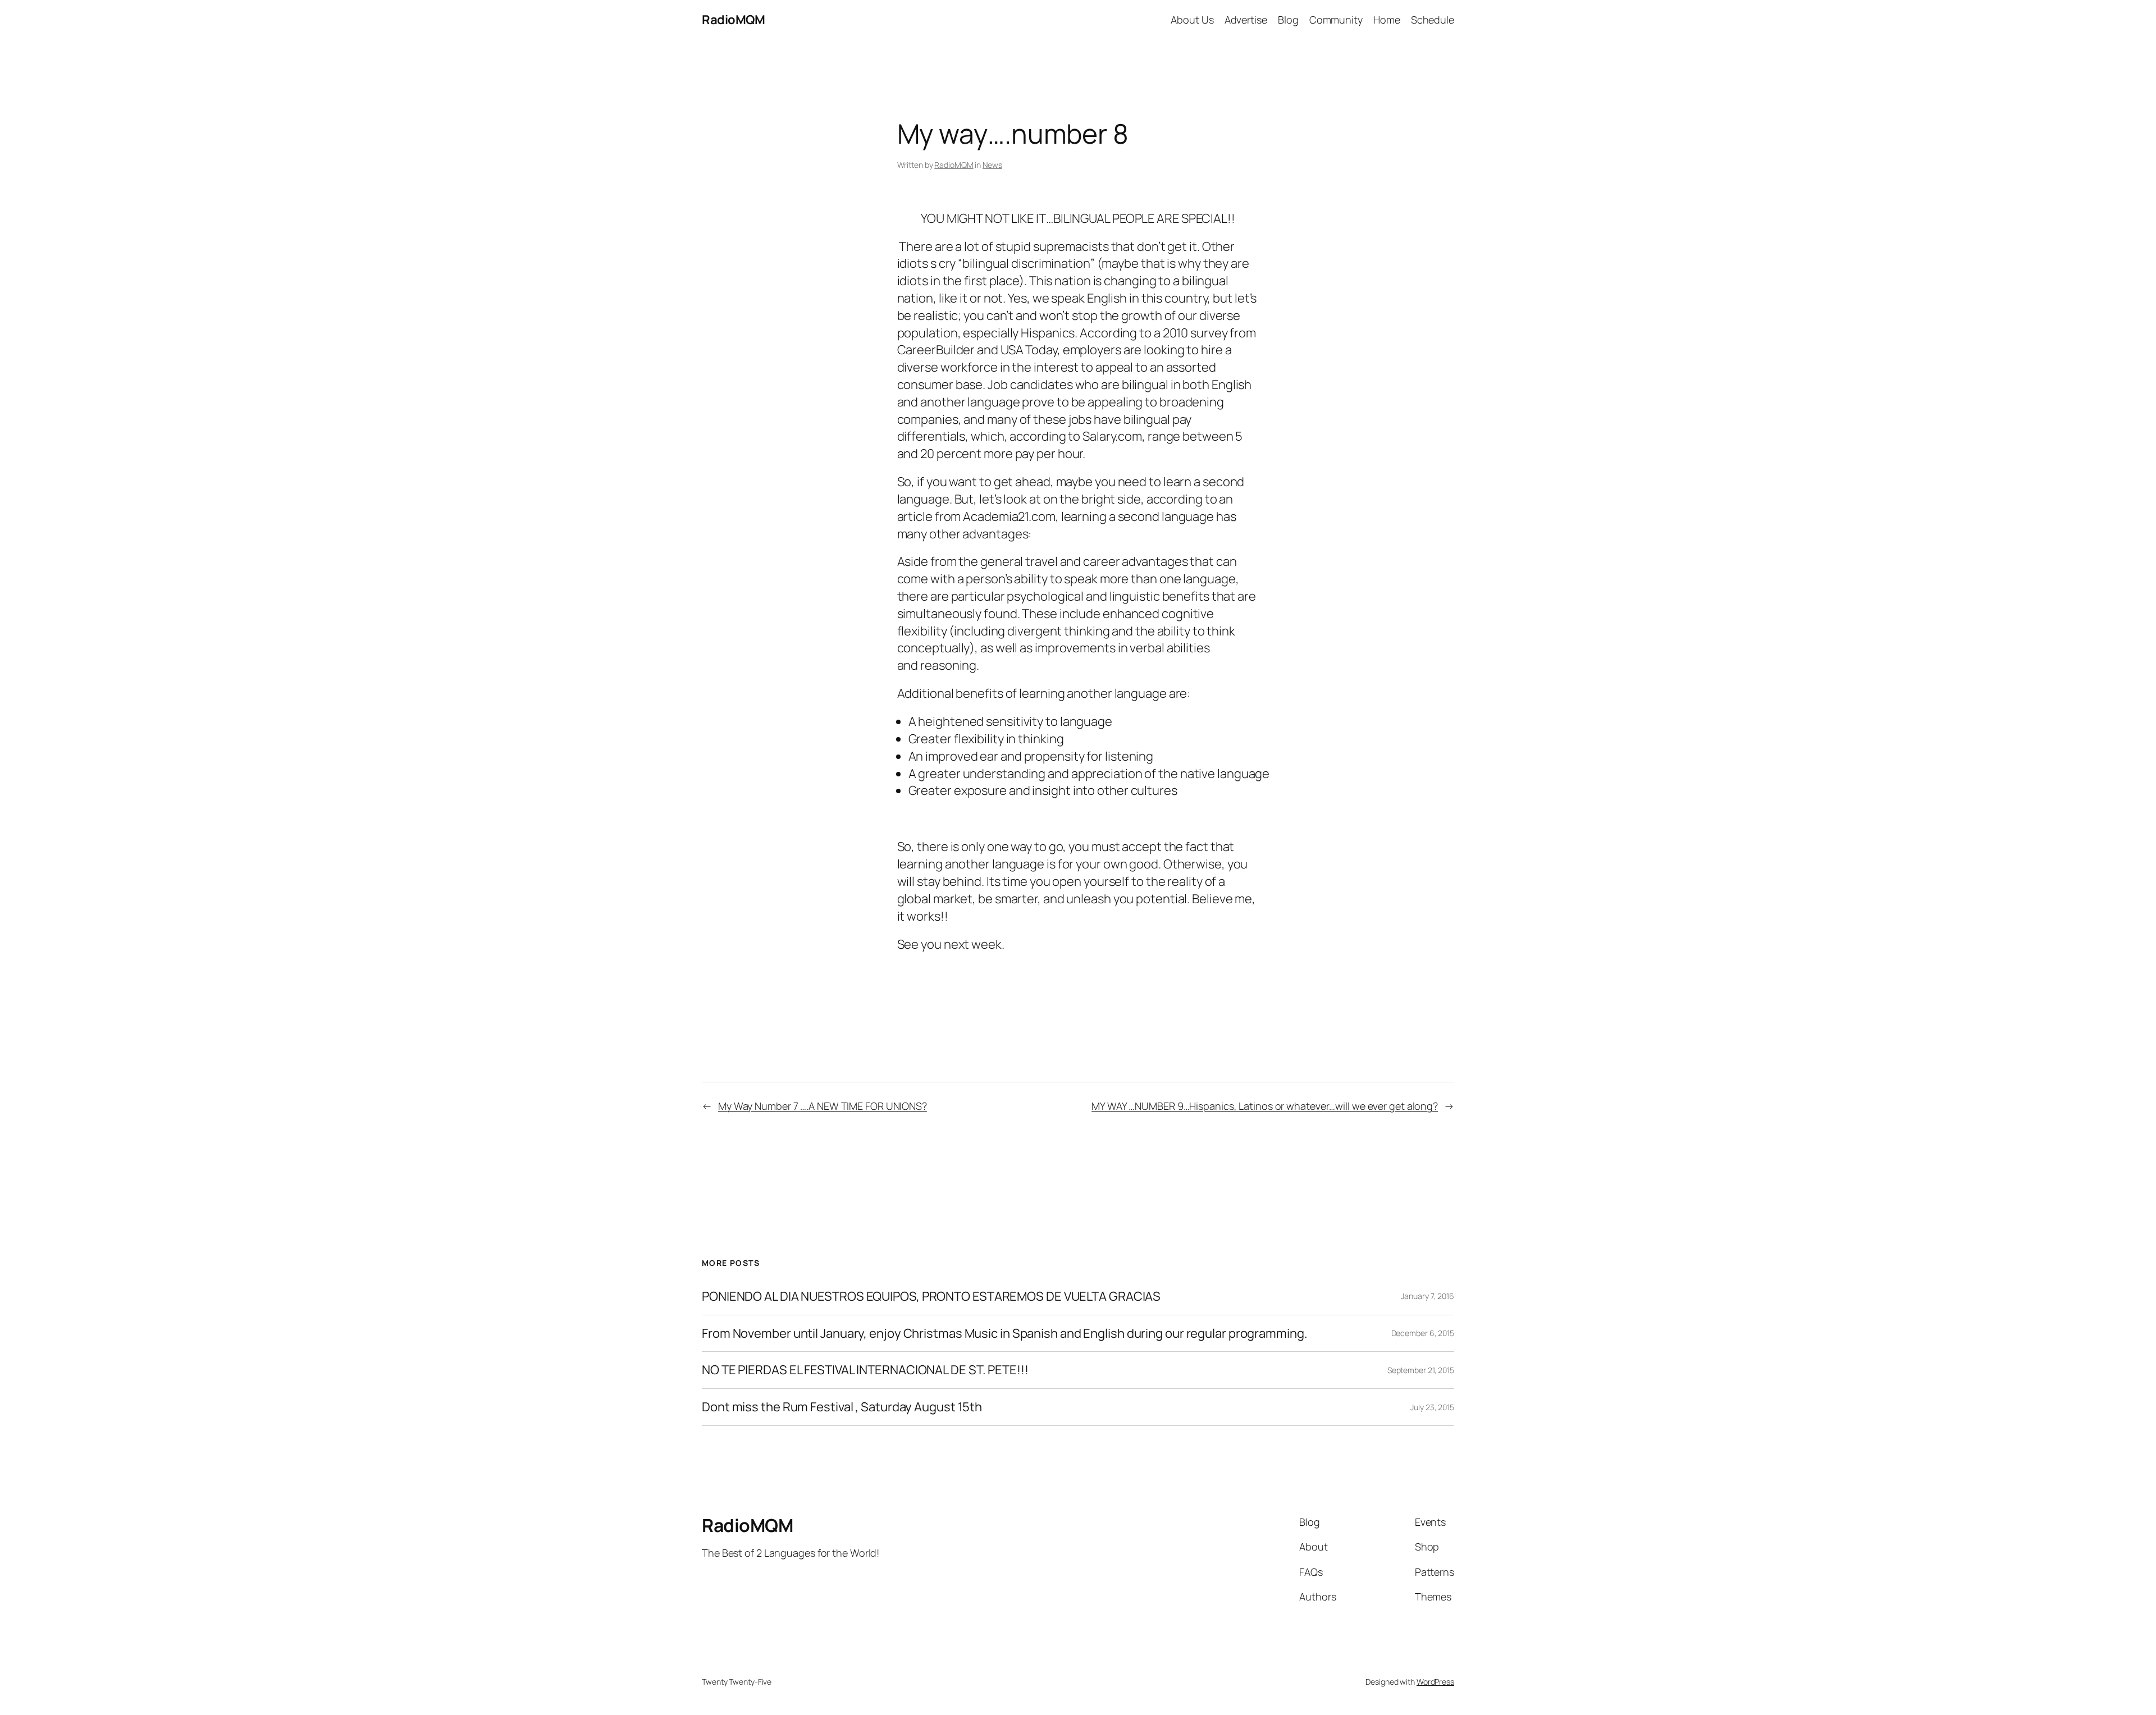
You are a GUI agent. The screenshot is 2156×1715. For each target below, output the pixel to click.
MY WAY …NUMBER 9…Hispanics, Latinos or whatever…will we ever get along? (1265, 1106)
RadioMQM (733, 20)
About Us (1192, 20)
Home (1387, 20)
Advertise (1246, 20)
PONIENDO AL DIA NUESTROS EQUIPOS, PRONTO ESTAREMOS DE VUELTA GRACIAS (931, 1296)
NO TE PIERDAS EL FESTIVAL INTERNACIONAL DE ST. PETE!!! (865, 1370)
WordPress (1435, 1682)
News (992, 165)
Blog (1288, 20)
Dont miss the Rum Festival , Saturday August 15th (842, 1407)
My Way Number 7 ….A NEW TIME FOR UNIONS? (823, 1106)
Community (1336, 20)
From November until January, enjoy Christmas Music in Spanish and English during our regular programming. (1005, 1334)
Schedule (1433, 20)
